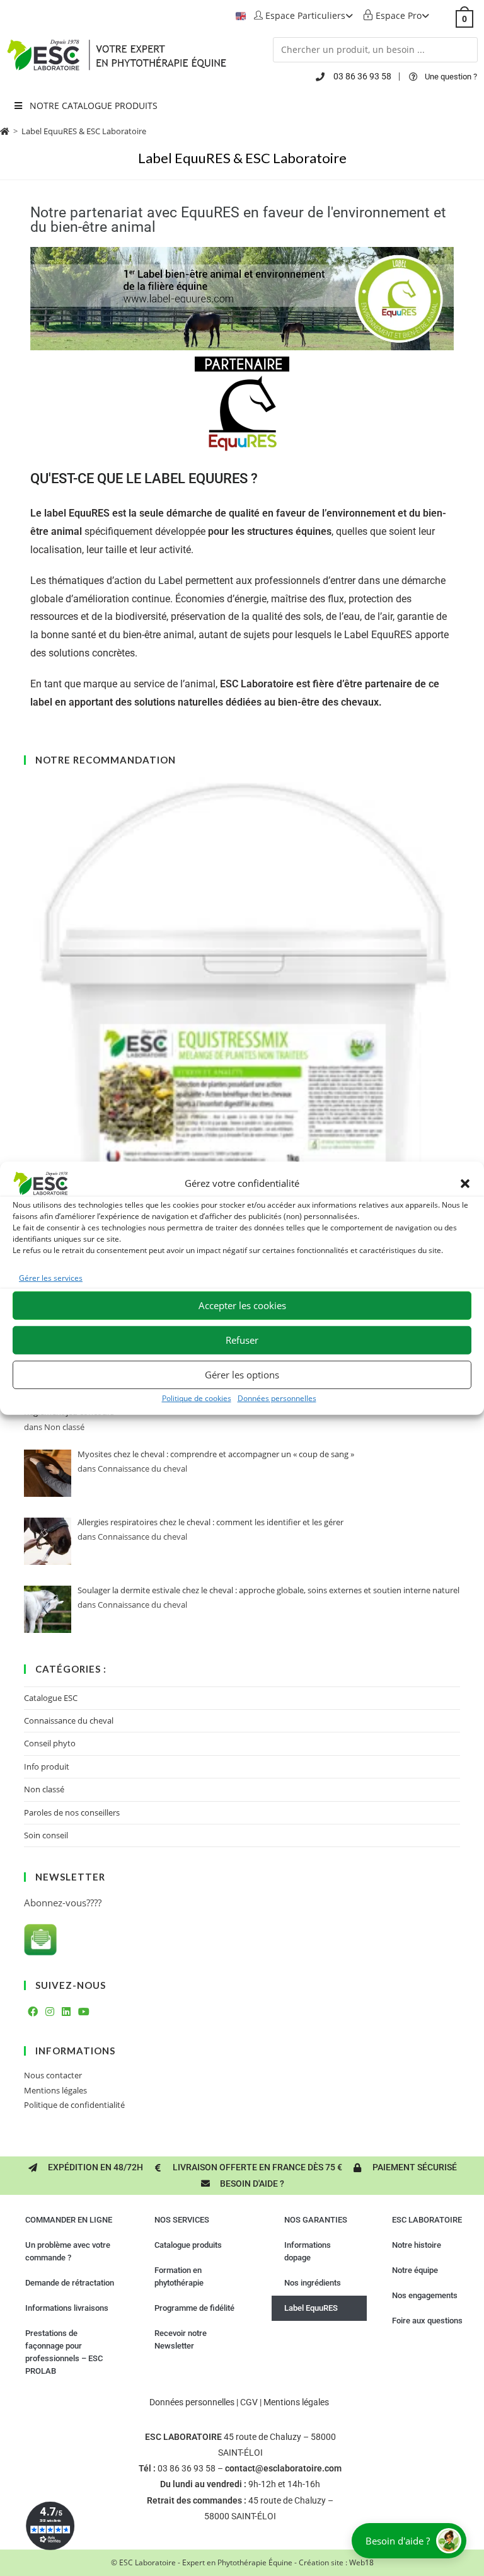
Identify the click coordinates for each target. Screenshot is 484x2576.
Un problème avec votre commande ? (68, 2251)
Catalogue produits (188, 2245)
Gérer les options (242, 1375)
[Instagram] (50, 2012)
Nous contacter (53, 2075)
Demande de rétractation (70, 2283)
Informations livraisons (67, 2308)
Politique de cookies (197, 1398)
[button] (465, 1183)
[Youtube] (84, 2012)
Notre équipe (415, 2270)
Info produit (47, 1766)
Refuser (242, 1340)
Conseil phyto (50, 1743)
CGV (249, 2402)
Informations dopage (308, 2251)
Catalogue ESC (51, 1698)
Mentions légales (55, 2090)
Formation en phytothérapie (179, 2276)
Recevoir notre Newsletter (181, 2339)
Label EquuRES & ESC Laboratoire (84, 131)
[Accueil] (5, 131)
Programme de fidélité (194, 2308)
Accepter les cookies (242, 1305)
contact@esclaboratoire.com (283, 2468)
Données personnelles (277, 1398)
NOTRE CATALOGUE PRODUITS (94, 106)
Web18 (361, 2562)
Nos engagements (425, 2295)
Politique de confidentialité (74, 2105)
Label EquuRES (311, 2308)
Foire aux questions (427, 2321)
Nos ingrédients (313, 2283)
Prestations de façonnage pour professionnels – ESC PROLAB (64, 2352)
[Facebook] (33, 2012)
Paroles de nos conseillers (72, 1812)
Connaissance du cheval (69, 1720)
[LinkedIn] (66, 2012)
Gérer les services (51, 1277)
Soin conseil (46, 1835)
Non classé (44, 1789)
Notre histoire (417, 2245)
